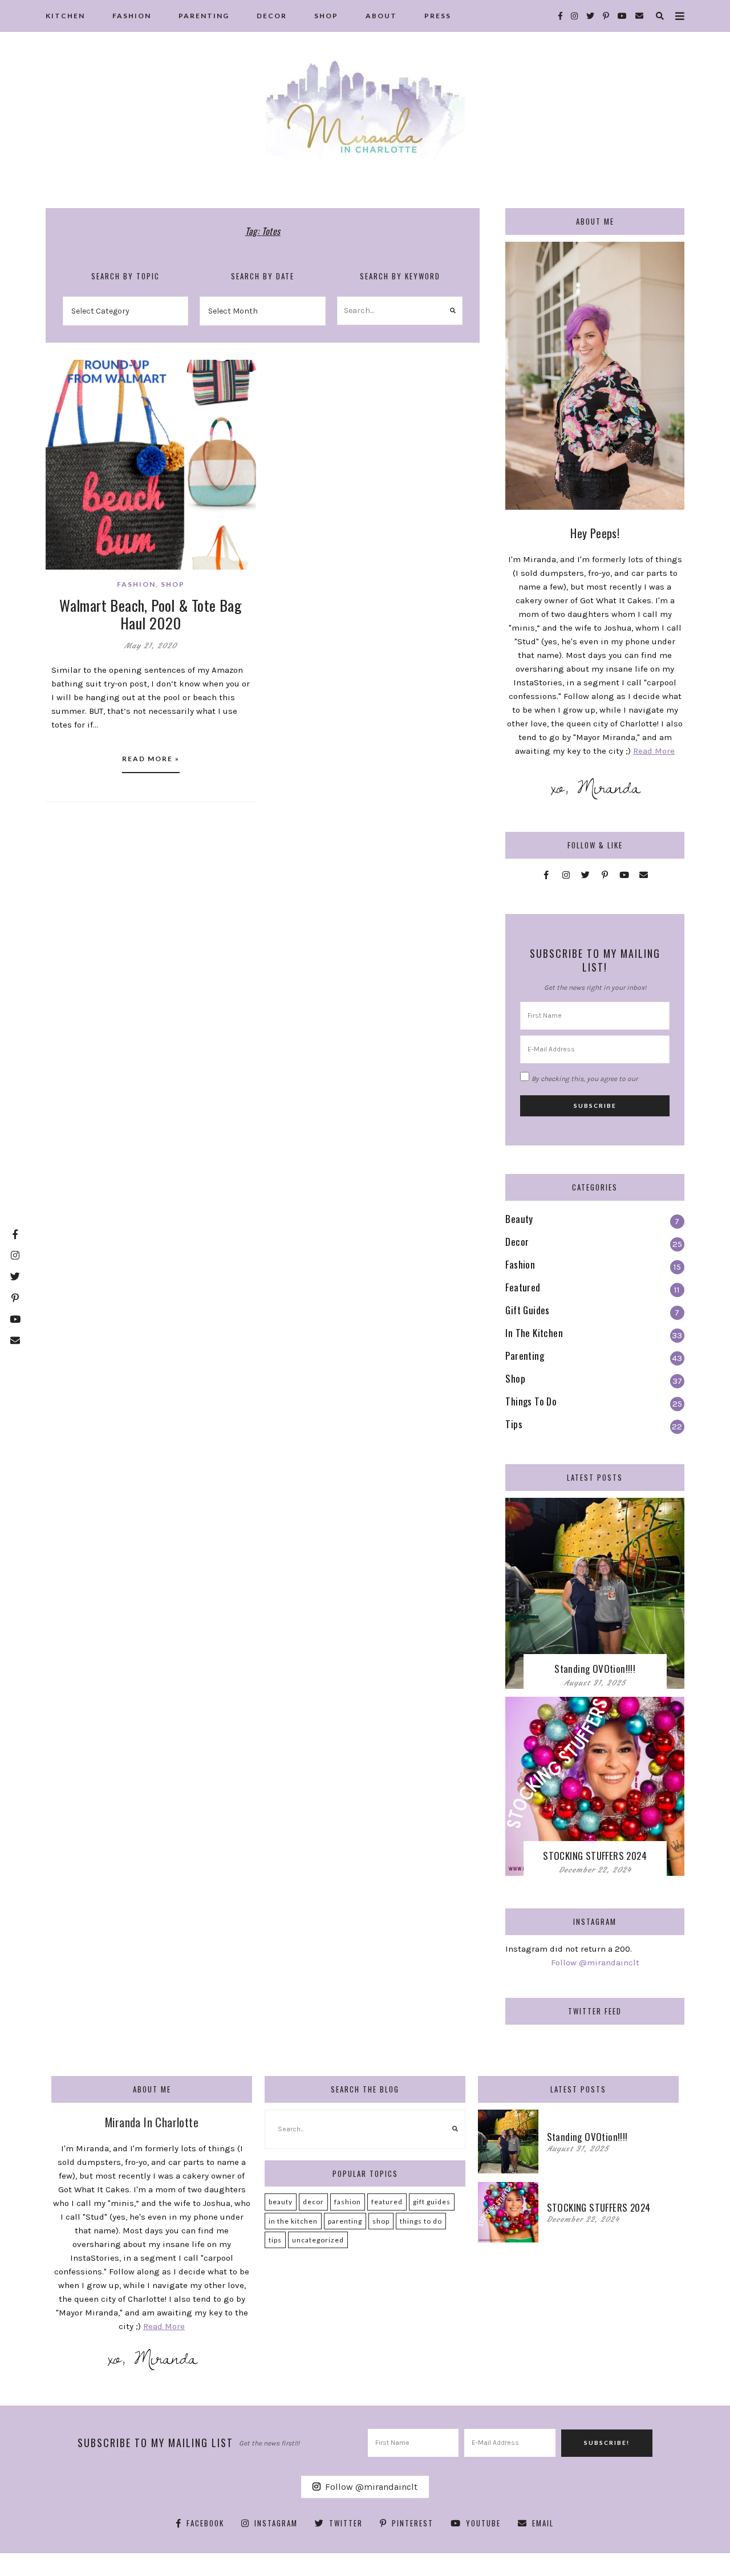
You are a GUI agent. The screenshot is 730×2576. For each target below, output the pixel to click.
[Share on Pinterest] (59, 417)
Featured (387, 2202)
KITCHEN (65, 16)
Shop (173, 584)
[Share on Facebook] (59, 376)
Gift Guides (432, 2202)
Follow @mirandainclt (595, 1963)
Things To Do (421, 2221)
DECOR (272, 16)
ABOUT (381, 16)
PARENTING (204, 16)
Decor (313, 2202)
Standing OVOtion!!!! (595, 1669)
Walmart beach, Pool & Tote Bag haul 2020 (151, 614)
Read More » (151, 759)
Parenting (345, 2221)
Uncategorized (318, 2240)
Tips (275, 2240)
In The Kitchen (293, 2221)
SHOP (326, 16)
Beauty (281, 2202)
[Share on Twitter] (59, 396)
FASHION (132, 16)
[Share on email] (59, 437)
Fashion (136, 584)
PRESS (438, 16)
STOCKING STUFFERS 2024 (595, 1856)
